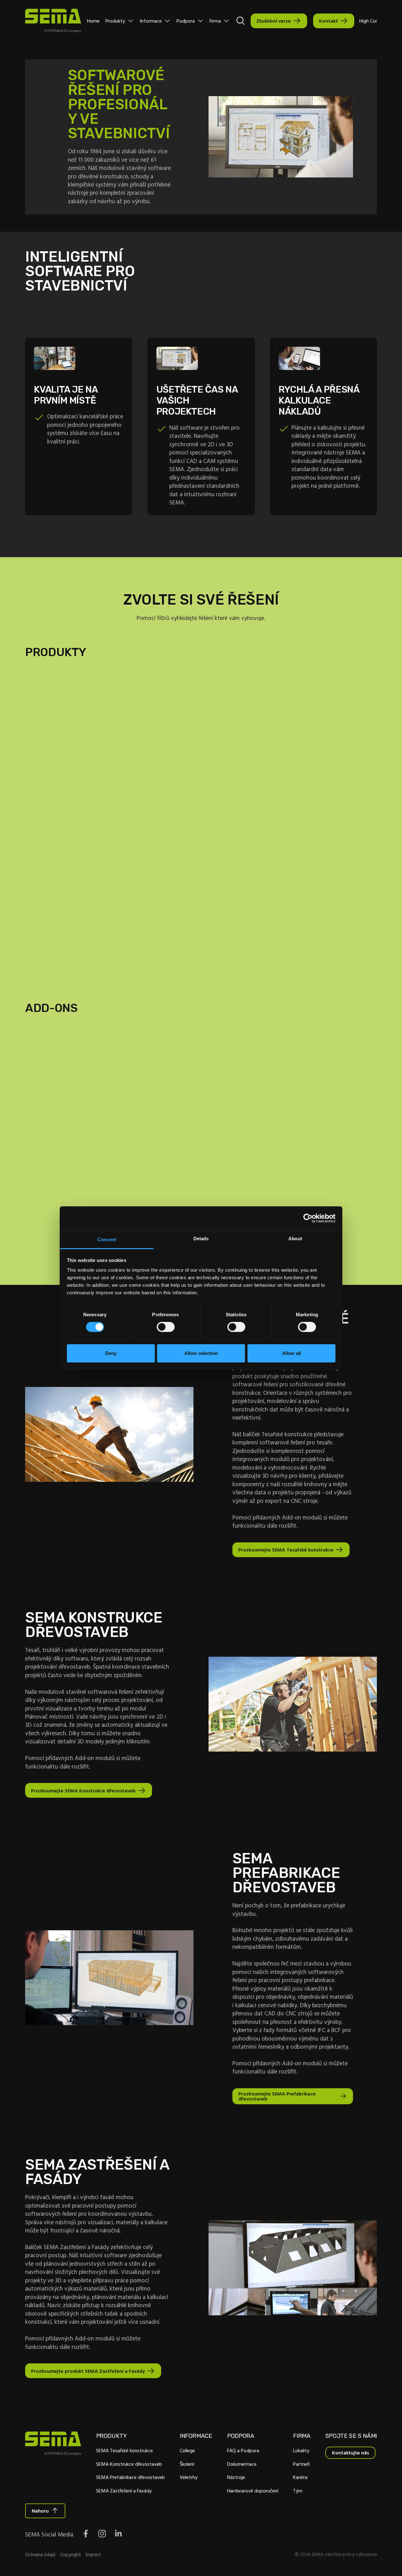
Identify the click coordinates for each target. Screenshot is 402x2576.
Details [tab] (201, 1239)
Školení (187, 2464)
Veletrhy (189, 2477)
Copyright (71, 2554)
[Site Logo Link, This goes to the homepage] (53, 21)
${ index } (201, 939)
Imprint (93, 2554)
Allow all (291, 1353)
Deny (111, 1353)
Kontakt (329, 21)
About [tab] (295, 1239)
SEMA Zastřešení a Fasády (124, 2491)
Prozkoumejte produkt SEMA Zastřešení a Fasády (88, 2371)
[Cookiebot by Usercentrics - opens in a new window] (308, 1218)
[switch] (166, 1327)
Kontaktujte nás (350, 2453)
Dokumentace (242, 2464)
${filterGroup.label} (75, 703)
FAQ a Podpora (243, 2450)
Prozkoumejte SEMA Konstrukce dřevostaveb (83, 1791)
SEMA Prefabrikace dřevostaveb (130, 2477)
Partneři (301, 2464)
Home (93, 21)
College (187, 2450)
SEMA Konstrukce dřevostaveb (129, 2464)
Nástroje (236, 2477)
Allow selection (201, 1353)
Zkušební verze (274, 21)
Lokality (301, 2450)
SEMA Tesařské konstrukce (125, 2450)
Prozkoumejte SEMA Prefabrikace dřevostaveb (277, 2096)
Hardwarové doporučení (253, 2491)
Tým (298, 2491)
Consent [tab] (107, 1239)
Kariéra (300, 2477)
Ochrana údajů (40, 2554)
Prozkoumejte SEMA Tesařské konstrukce (286, 1550)
